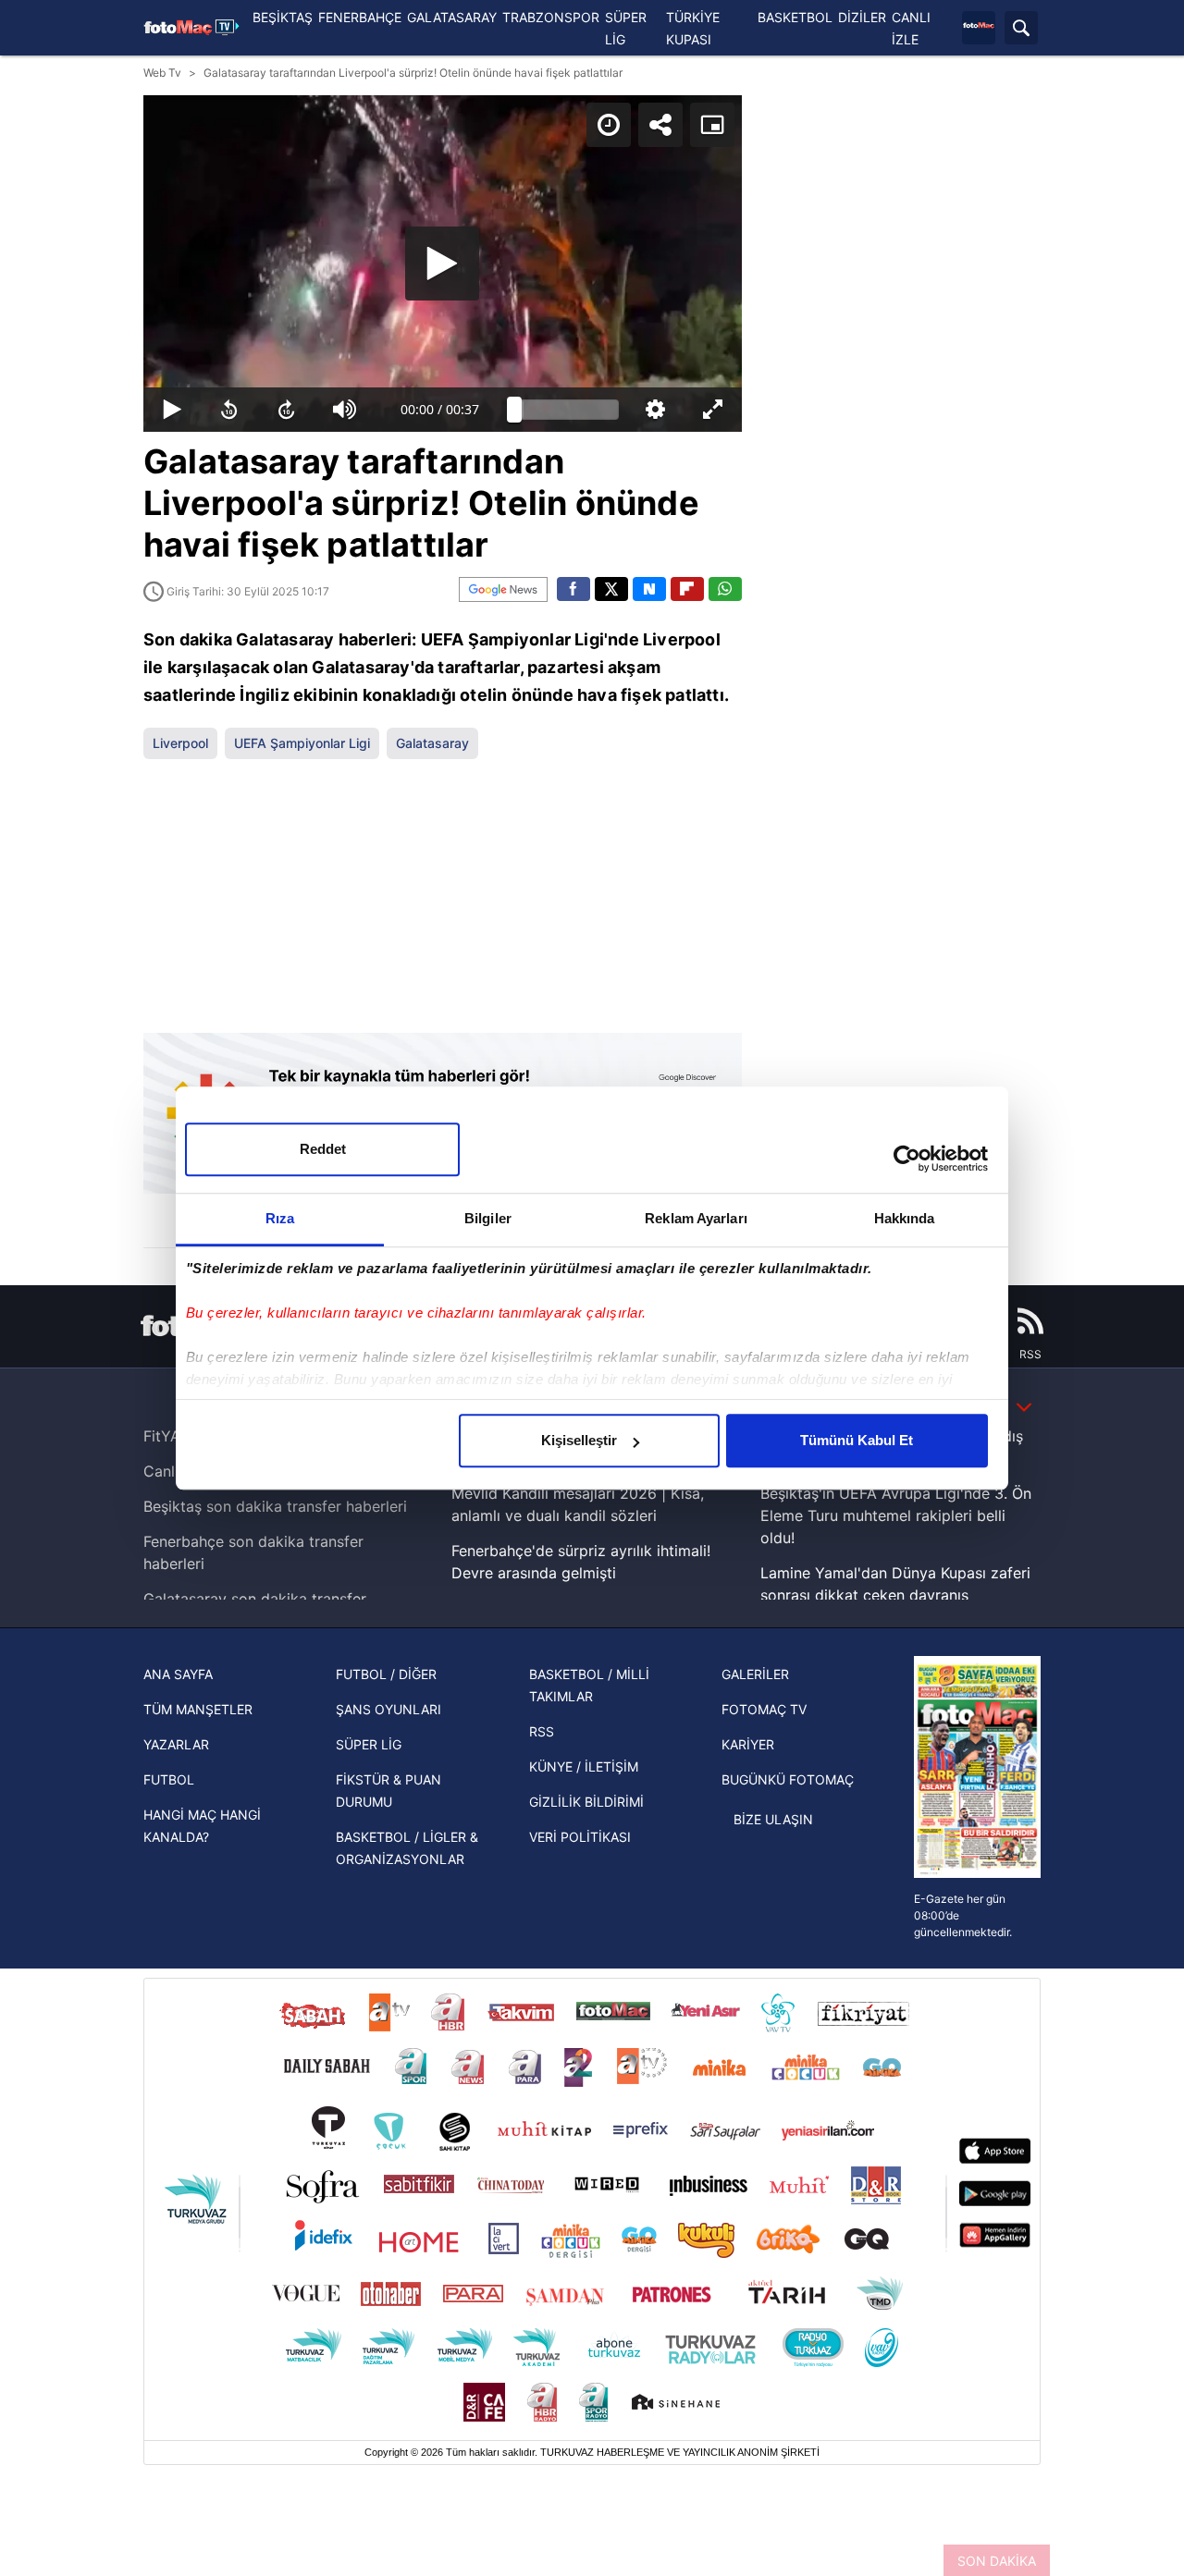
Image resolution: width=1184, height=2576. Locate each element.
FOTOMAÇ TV (764, 1709)
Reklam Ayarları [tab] (696, 1218)
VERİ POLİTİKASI (580, 1837)
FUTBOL (169, 1779)
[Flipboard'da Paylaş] (687, 589)
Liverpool (180, 743)
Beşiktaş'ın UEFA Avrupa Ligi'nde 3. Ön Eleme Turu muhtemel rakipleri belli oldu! (896, 1515)
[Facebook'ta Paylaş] (573, 589)
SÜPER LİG (369, 1744)
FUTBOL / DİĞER (386, 1674)
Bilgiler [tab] (488, 1218)
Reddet (323, 1149)
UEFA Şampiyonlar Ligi (302, 743)
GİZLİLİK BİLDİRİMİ (586, 1802)
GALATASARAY (452, 17)
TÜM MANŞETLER (198, 1709)
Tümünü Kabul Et (857, 1440)
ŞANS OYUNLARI (388, 1709)
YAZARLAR (176, 1744)
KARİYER (748, 1744)
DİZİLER (862, 17)
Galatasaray (432, 743)
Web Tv (162, 73)
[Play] (442, 264)
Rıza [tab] (280, 1218)
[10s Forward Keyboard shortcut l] (287, 410)
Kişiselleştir (579, 1440)
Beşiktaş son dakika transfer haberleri (275, 1506)
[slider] (567, 410)
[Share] (660, 125)
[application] (443, 264)
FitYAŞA (172, 1436)
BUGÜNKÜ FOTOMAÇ (788, 1779)
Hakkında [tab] (905, 1218)
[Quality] (655, 410)
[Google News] (503, 589)
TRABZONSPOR (551, 17)
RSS (542, 1731)
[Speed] (609, 125)
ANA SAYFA (178, 1674)
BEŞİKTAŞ (283, 17)
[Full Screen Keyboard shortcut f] (712, 410)
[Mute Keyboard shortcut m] (345, 410)
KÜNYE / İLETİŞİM (584, 1766)
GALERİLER (755, 1674)
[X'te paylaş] (611, 589)
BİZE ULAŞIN (773, 1819)
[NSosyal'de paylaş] (649, 589)
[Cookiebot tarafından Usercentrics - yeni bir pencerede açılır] (907, 1159)
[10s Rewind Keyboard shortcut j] (229, 410)
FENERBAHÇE (360, 17)
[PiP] (712, 125)
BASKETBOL (795, 17)
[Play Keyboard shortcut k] (172, 410)
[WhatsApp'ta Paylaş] (725, 589)
